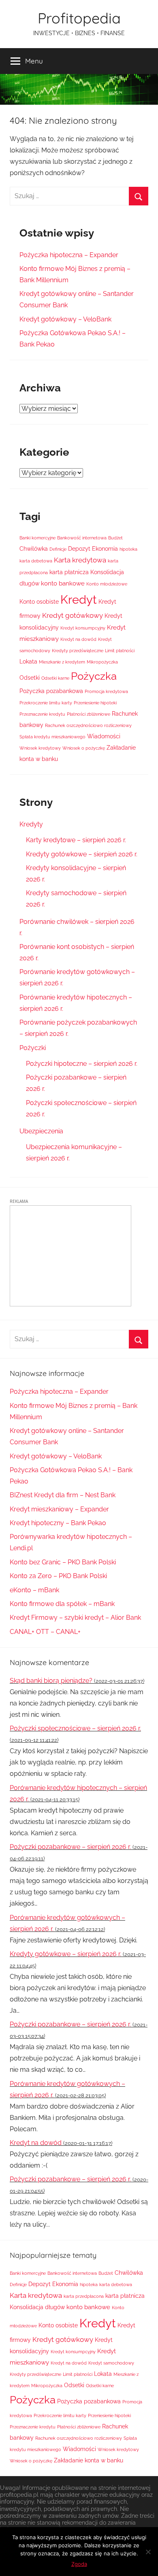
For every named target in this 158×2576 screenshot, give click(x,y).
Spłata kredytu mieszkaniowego (52, 737)
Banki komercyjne (37, 538)
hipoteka (128, 549)
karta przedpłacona (84, 2296)
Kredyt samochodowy (111, 2363)
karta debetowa (36, 561)
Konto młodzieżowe (107, 584)
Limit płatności (120, 651)
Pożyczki (33, 1048)
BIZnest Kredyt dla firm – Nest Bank (63, 1495)
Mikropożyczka (102, 662)
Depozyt (79, 549)
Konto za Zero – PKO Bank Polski (58, 1576)
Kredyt (79, 599)
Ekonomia (105, 549)
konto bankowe (63, 583)
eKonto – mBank (34, 1590)
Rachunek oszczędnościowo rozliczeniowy (88, 725)
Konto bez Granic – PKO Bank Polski (63, 1562)
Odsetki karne (55, 678)
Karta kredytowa (80, 560)
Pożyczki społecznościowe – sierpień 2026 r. (75, 1728)
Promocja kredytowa (106, 691)
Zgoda (79, 2564)
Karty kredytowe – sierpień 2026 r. (76, 840)
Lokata (28, 661)
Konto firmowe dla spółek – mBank (62, 1604)
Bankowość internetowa (82, 538)
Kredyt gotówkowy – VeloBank (65, 319)
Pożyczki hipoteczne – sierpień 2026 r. (82, 1064)
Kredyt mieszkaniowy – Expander (59, 1509)
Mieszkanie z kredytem (62, 662)
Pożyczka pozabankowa (51, 691)
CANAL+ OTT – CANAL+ (45, 1632)
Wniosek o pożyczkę (84, 748)
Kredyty (31, 824)
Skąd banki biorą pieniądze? (51, 1681)
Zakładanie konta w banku (89, 2460)
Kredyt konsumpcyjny (83, 628)
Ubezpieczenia (41, 1131)
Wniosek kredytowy (40, 748)
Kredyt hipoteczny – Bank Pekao (58, 1523)
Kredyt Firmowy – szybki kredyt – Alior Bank (75, 1618)
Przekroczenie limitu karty (46, 703)
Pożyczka (94, 676)
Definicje (58, 549)
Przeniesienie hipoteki (95, 703)
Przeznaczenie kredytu (42, 714)
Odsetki (30, 678)
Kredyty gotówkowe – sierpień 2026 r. (82, 854)
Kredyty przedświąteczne (78, 651)
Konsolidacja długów (37, 2307)
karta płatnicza (69, 572)
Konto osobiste (39, 602)
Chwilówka (34, 549)
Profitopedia (79, 18)
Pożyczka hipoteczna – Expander (69, 255)
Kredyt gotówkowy (73, 615)
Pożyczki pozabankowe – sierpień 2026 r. (70, 1847)
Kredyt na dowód (78, 639)
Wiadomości (104, 736)
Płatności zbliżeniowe (89, 714)
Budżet (115, 538)
